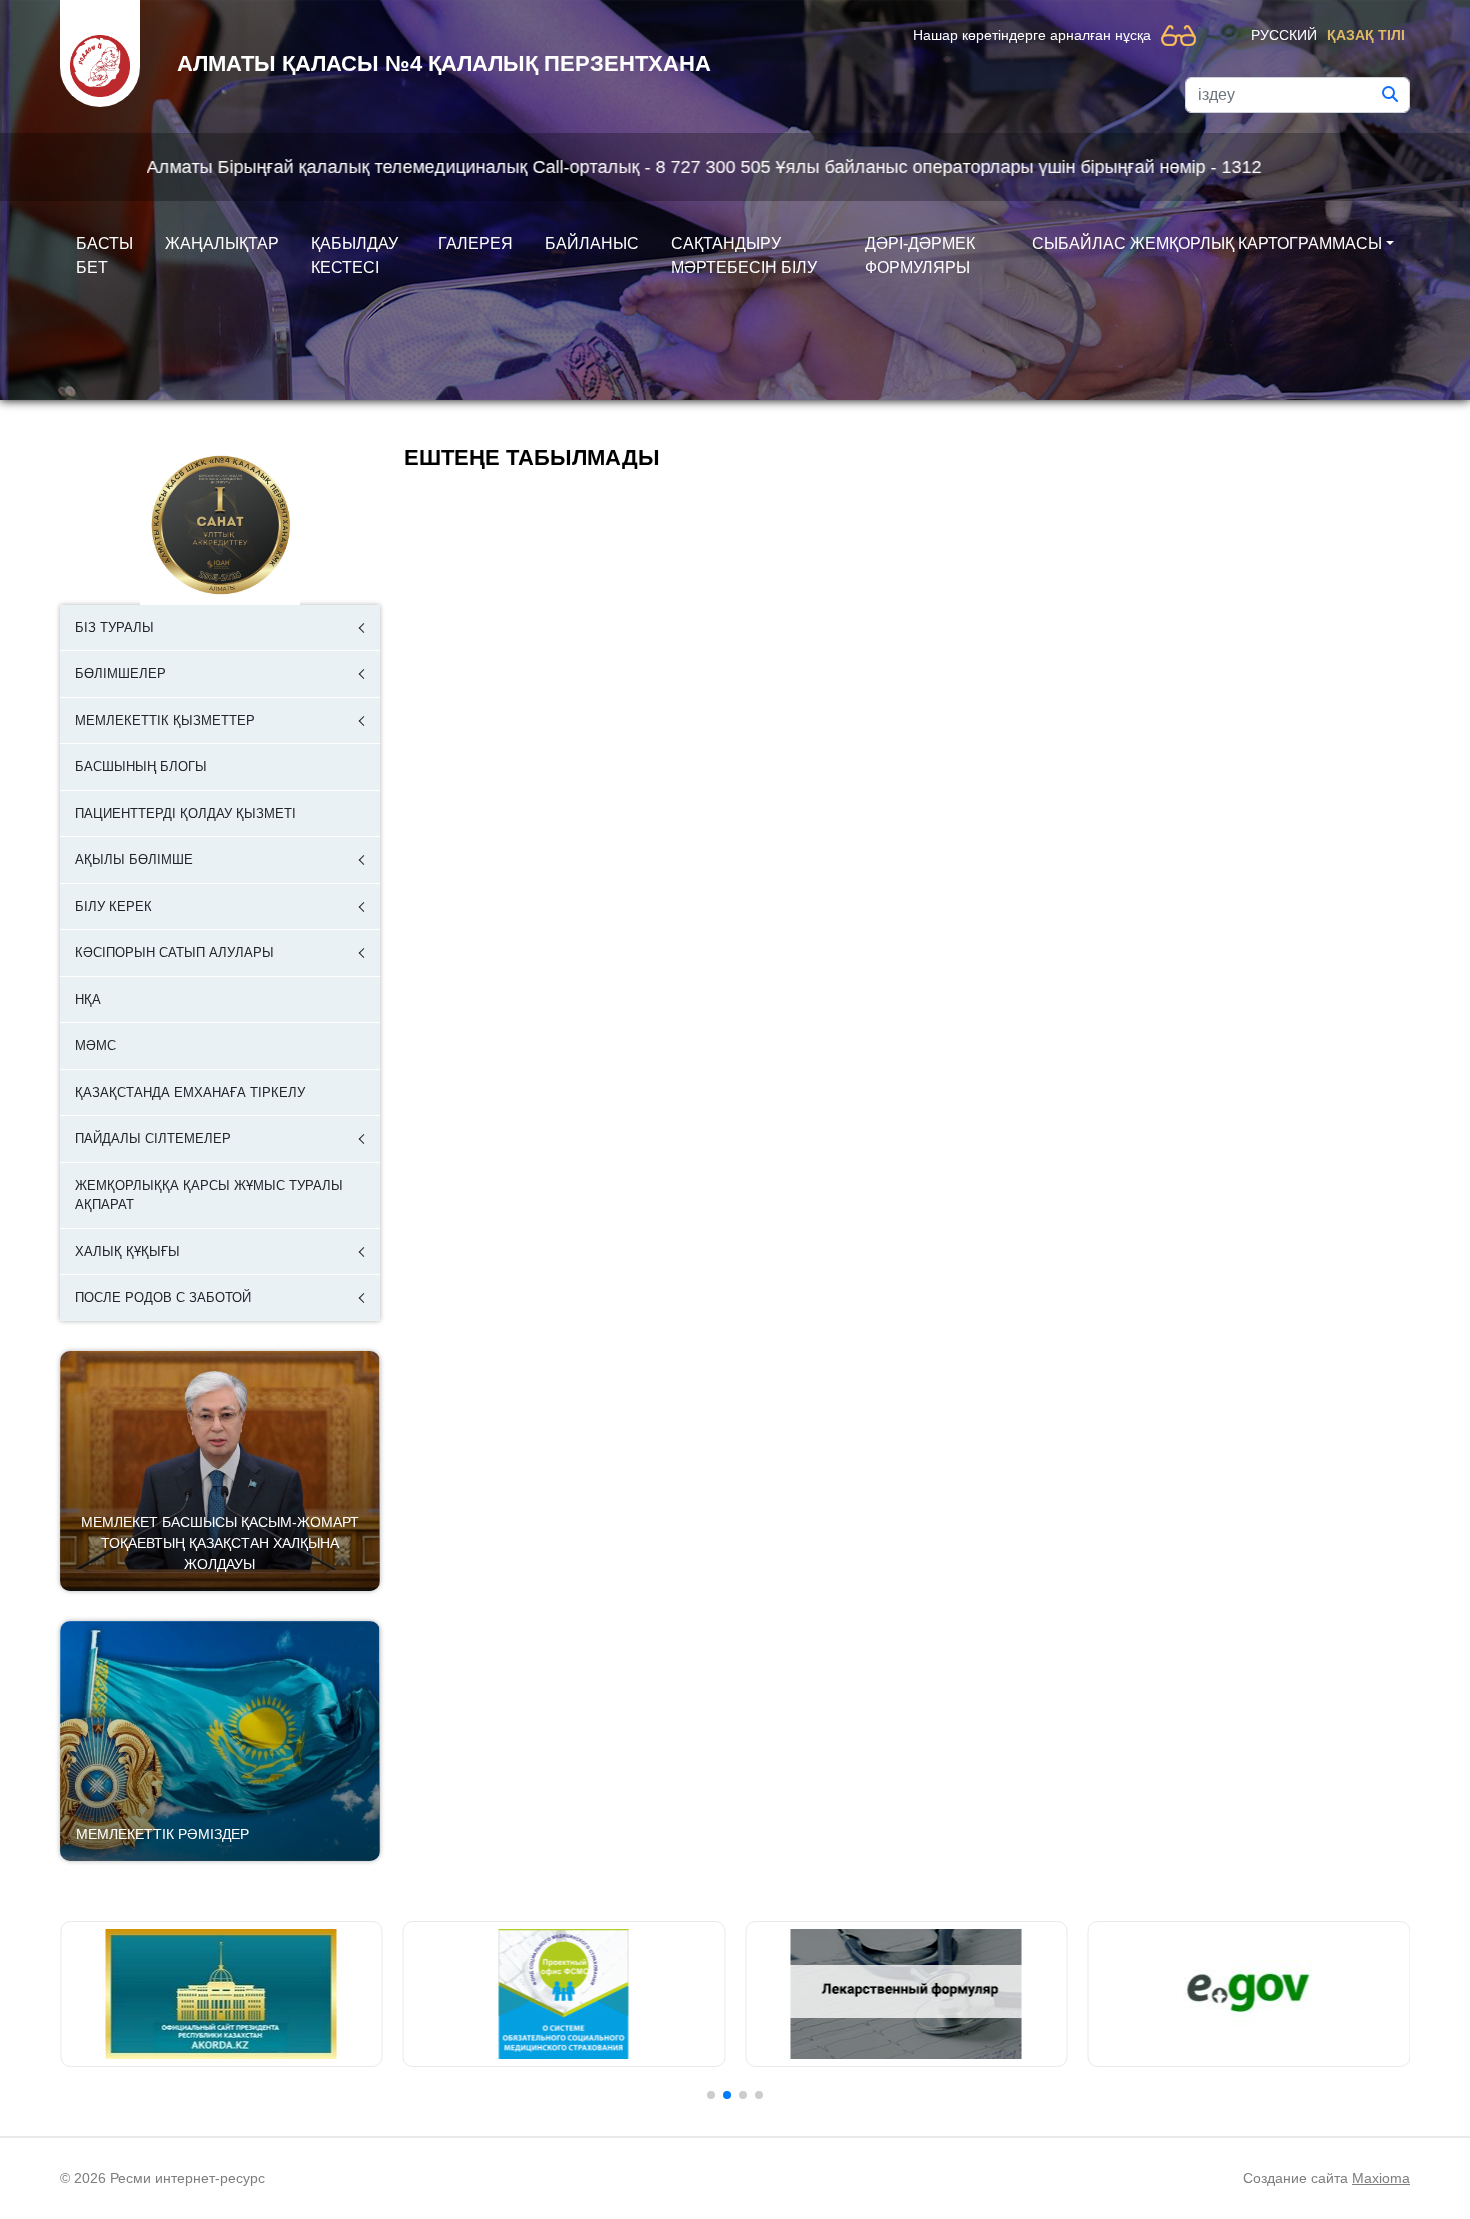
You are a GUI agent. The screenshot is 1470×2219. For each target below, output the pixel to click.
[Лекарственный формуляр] (906, 1994)
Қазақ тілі (1366, 35)
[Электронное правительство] (1249, 1994)
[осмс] (564, 1994)
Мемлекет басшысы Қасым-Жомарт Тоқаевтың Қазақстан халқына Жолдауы (220, 1543)
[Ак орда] (221, 1994)
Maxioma (1381, 2178)
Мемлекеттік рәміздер (162, 1834)
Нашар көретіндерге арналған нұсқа (1032, 35)
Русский (1284, 35)
